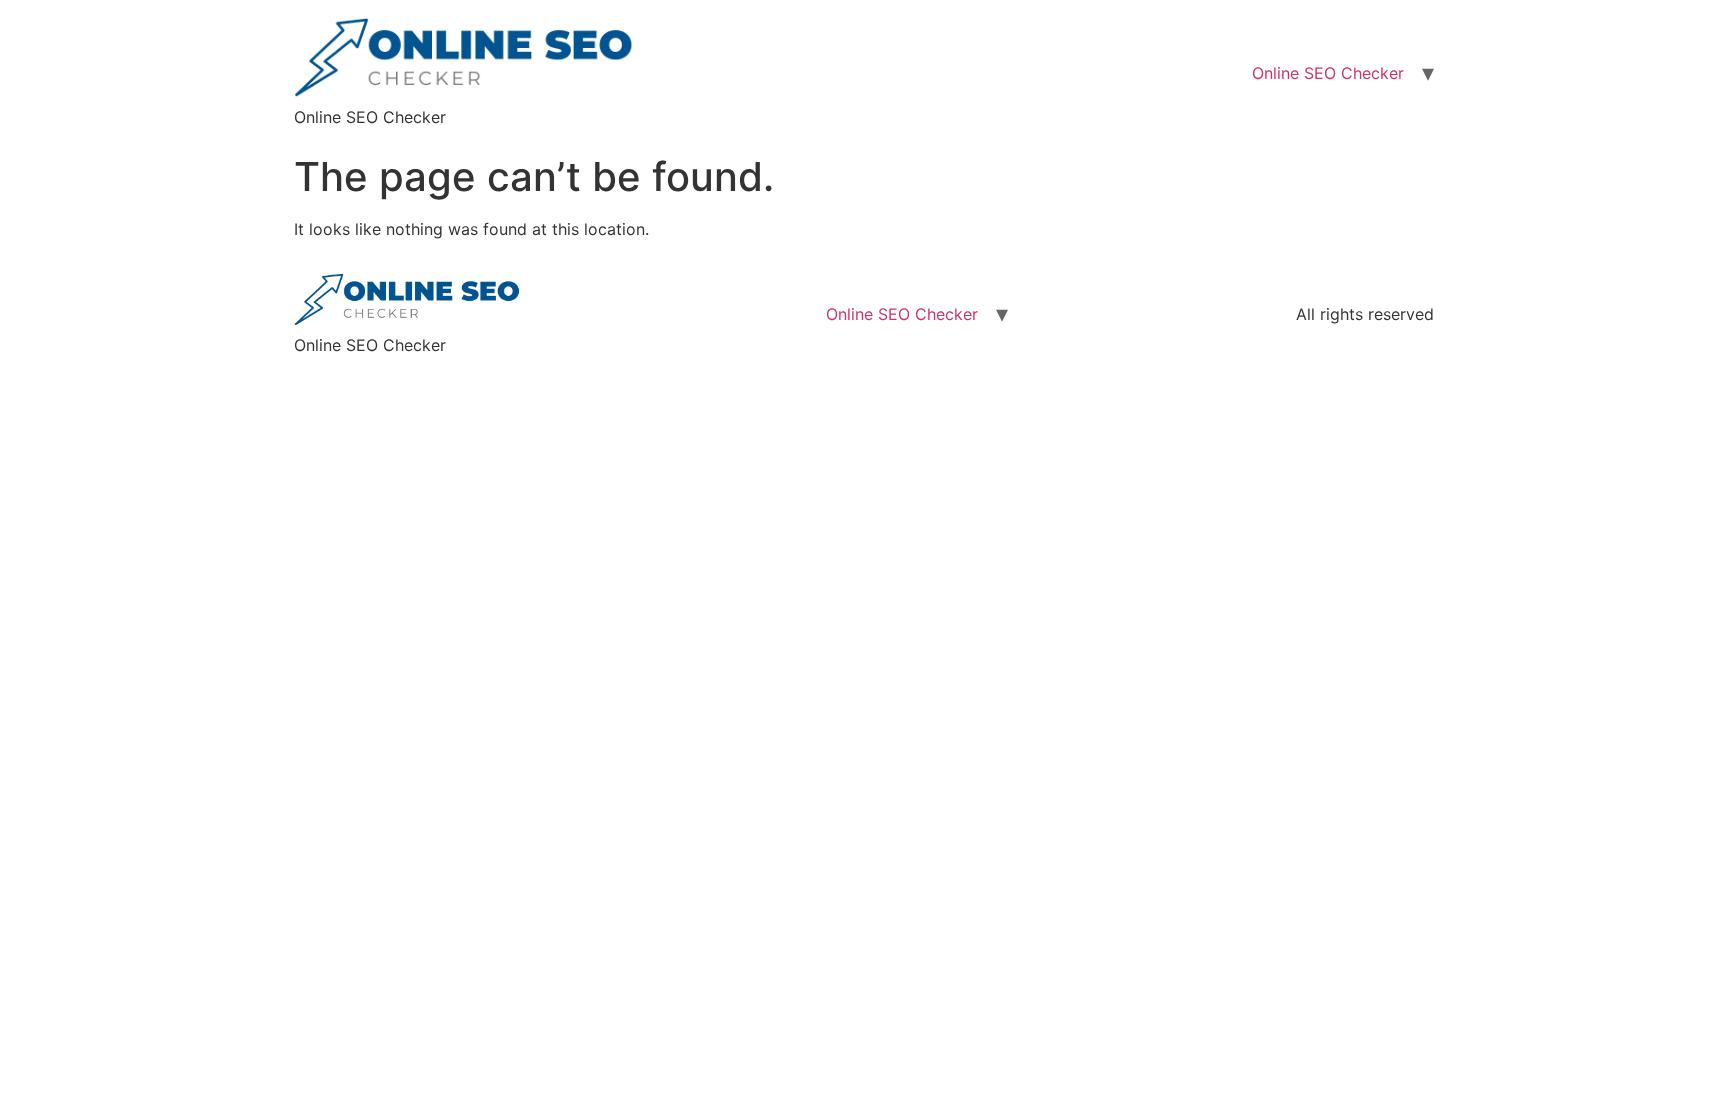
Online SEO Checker (1328, 73)
